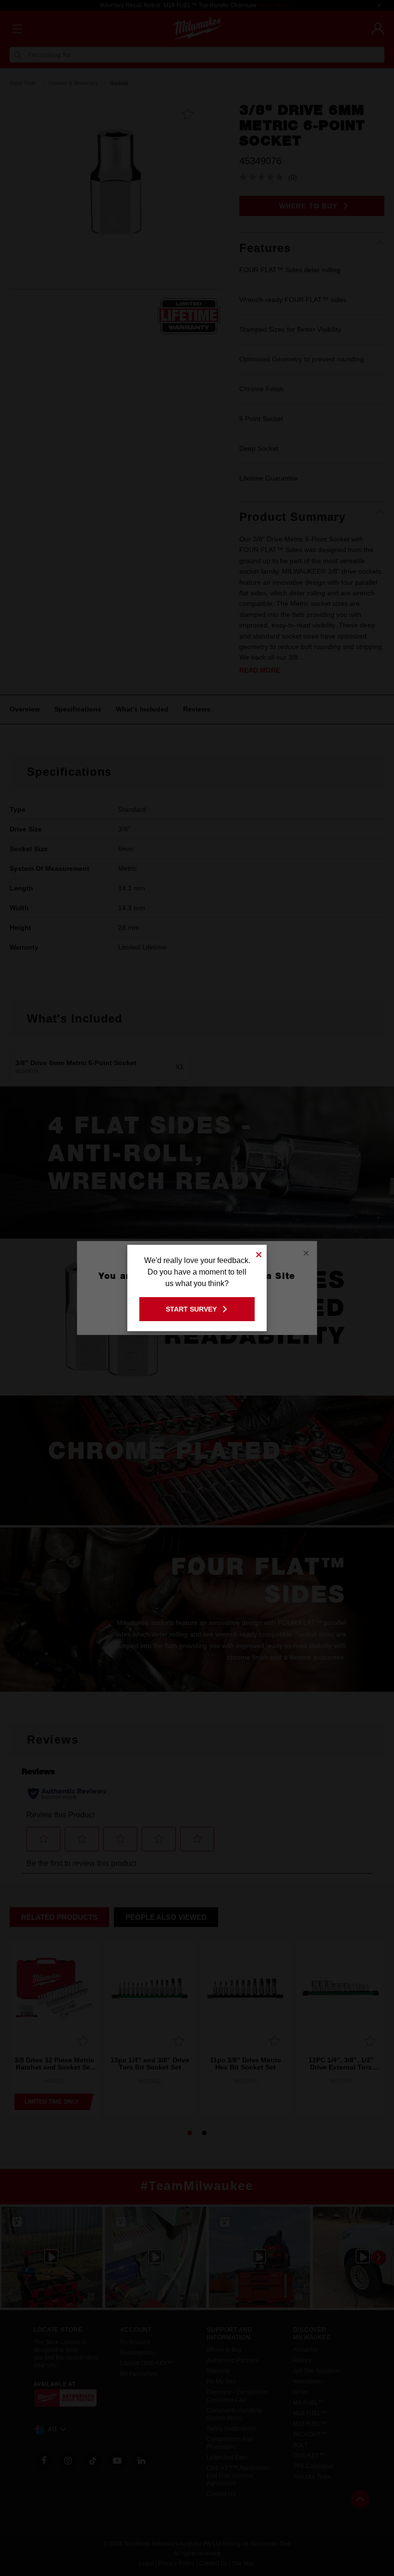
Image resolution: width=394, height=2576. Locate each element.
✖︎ (259, 1253)
